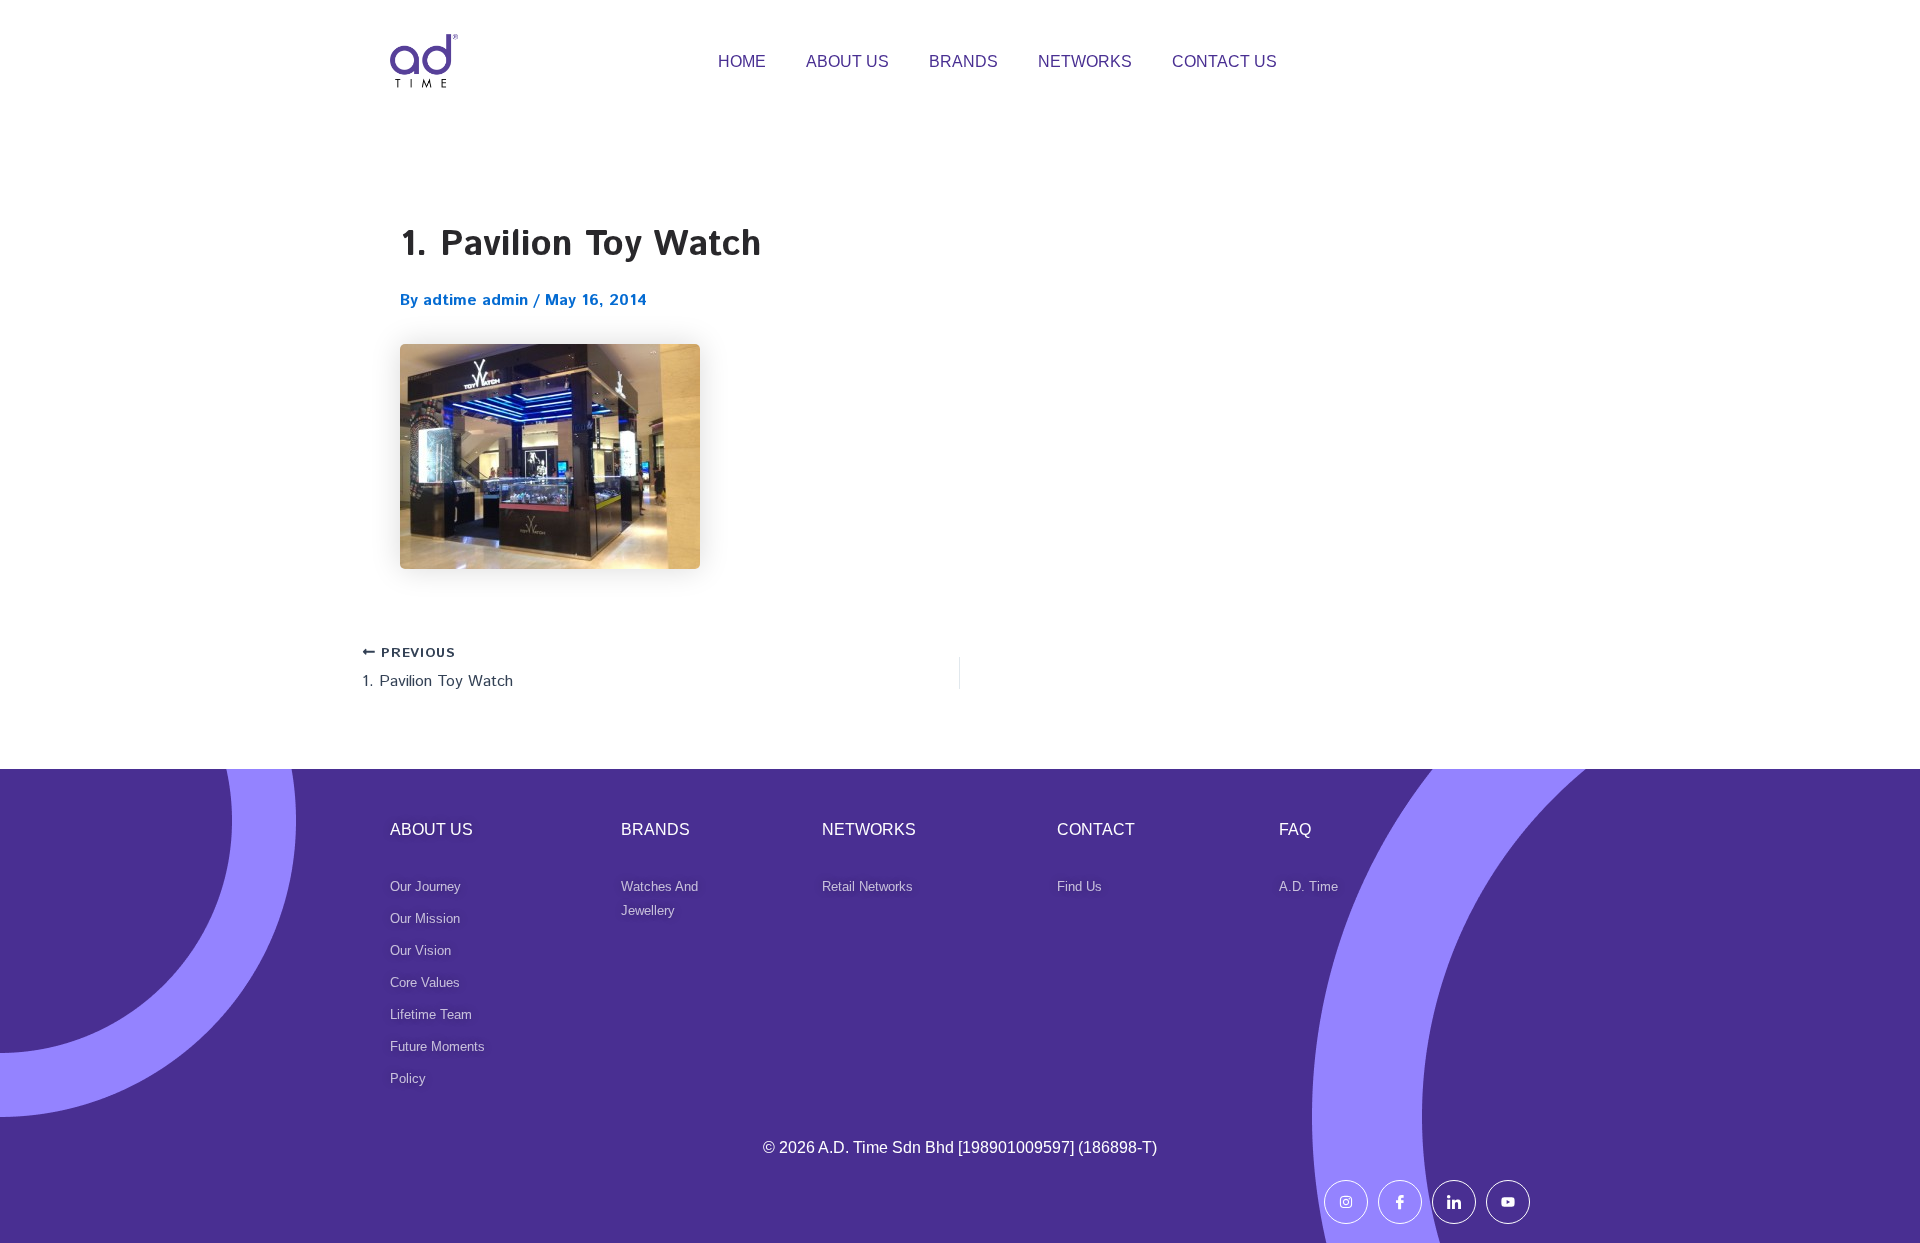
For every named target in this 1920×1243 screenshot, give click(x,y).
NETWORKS (1085, 61)
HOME (742, 61)
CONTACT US (1224, 61)
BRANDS (963, 61)
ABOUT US (847, 61)
